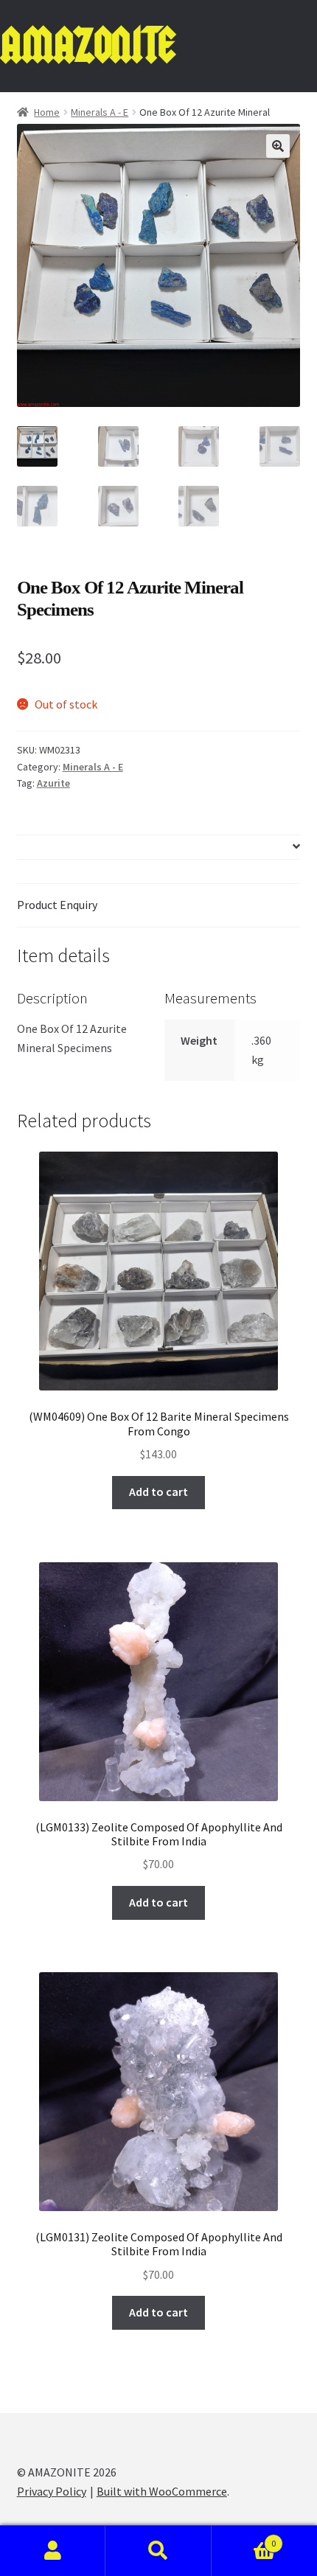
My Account (53, 2551)
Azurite (53, 783)
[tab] (159, 847)
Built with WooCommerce (162, 2491)
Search (158, 2551)
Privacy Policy (52, 2491)
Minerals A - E (100, 112)
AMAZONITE (87, 45)
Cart (244, 2538)
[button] (278, 146)
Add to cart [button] (158, 1491)
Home (47, 112)
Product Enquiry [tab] (57, 905)
